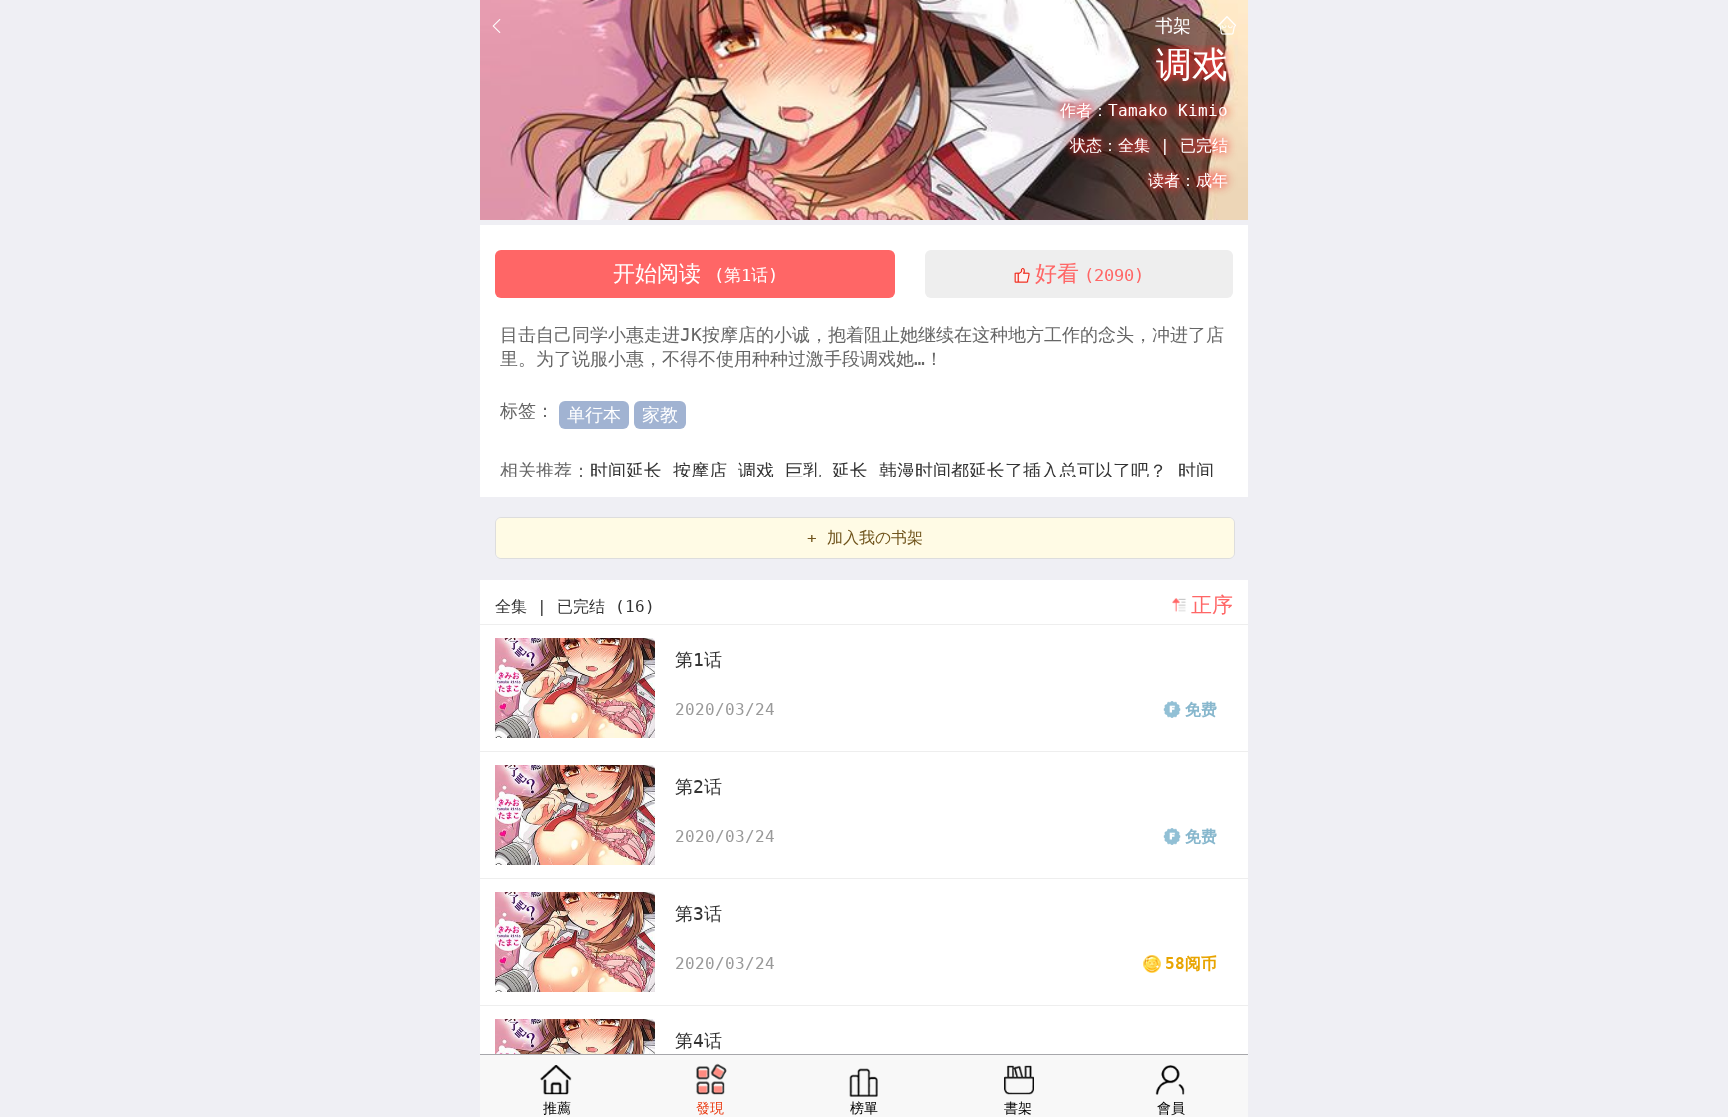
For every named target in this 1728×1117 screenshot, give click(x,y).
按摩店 (705, 470)
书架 (1173, 25)
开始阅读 (695, 273)
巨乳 (808, 470)
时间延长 (631, 470)
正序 (1212, 605)
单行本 (594, 414)
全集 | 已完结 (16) (575, 606)
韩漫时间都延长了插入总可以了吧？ (1028, 470)
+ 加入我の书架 (865, 537)
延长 (855, 470)
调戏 (761, 470)
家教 (660, 414)
